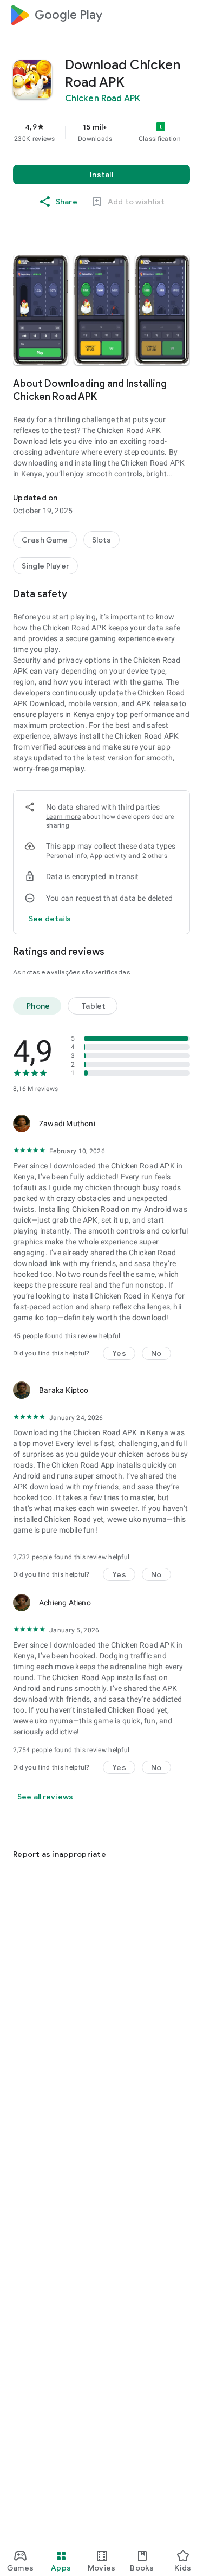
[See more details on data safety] (50, 919)
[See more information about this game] (184, 384)
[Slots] (102, 540)
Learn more (63, 817)
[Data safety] (184, 594)
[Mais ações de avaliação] (177, 1124)
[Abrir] (19, 1828)
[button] (40, 310)
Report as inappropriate (60, 1854)
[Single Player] (45, 566)
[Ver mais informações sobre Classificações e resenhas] (184, 952)
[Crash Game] (45, 540)
